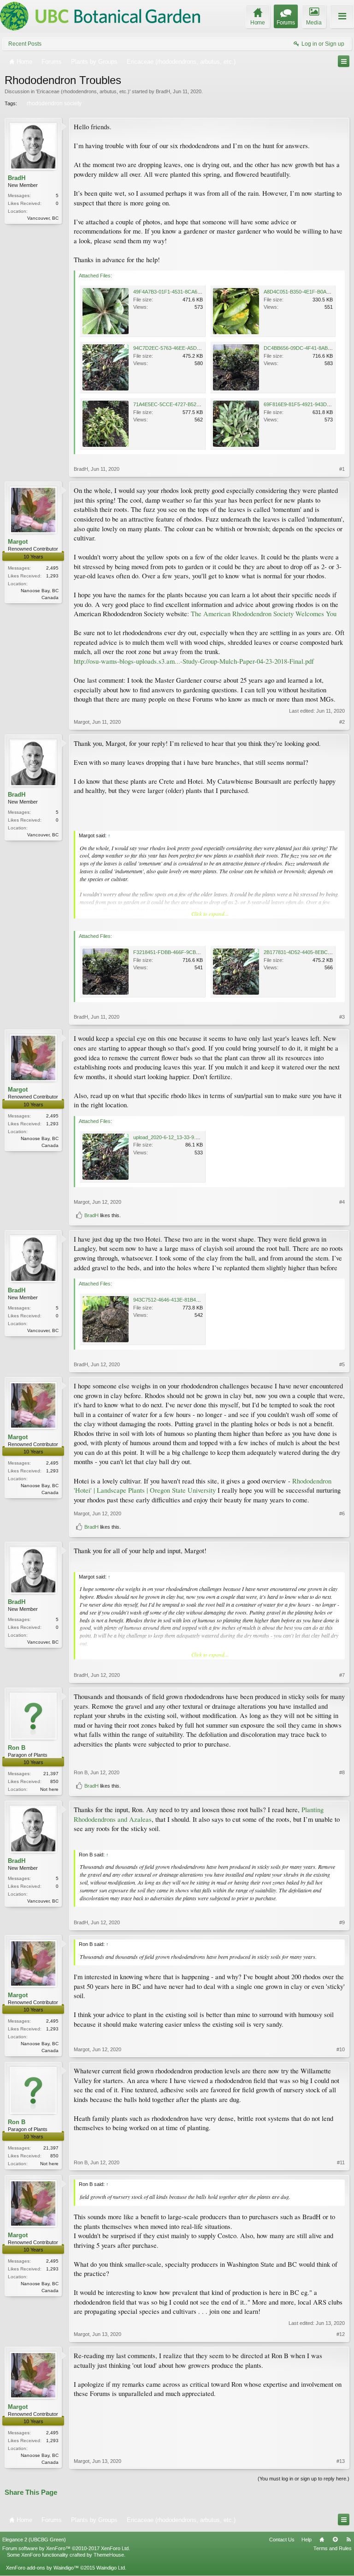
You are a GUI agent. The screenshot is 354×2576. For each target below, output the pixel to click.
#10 (341, 2049)
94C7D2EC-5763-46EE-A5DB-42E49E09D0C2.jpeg (191, 348)
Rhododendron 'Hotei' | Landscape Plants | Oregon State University (203, 1486)
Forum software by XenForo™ (66, 2548)
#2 (342, 722)
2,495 (52, 568)
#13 (341, 2461)
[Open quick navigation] (344, 61)
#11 (341, 2162)
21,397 (51, 1774)
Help (307, 2540)
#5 (342, 1364)
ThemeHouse (109, 2555)
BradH (163, 91)
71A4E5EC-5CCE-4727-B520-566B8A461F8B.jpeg (190, 404)
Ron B (17, 1748)
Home (322, 2540)
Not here (49, 1789)
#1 (342, 469)
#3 (342, 1017)
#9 (342, 1922)
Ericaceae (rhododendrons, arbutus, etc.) (83, 91)
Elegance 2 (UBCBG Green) (34, 2540)
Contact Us (282, 2540)
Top (335, 2540)
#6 (342, 1513)
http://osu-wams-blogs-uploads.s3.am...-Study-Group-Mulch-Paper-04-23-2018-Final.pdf (194, 661)
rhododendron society (54, 103)
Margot (18, 542)
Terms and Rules (333, 2548)
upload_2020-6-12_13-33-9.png (168, 1137)
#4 (342, 1202)
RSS (348, 2540)
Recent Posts (25, 44)
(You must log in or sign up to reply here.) (304, 2479)
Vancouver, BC (43, 218)
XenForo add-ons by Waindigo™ (42, 2568)
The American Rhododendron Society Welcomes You (264, 614)
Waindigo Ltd (111, 2568)
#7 (342, 1675)
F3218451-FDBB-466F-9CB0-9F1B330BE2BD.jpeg (190, 952)
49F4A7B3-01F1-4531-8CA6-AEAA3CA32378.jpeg (190, 292)
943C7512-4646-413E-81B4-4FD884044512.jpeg (188, 1300)
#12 (341, 2334)
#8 (342, 1772)
